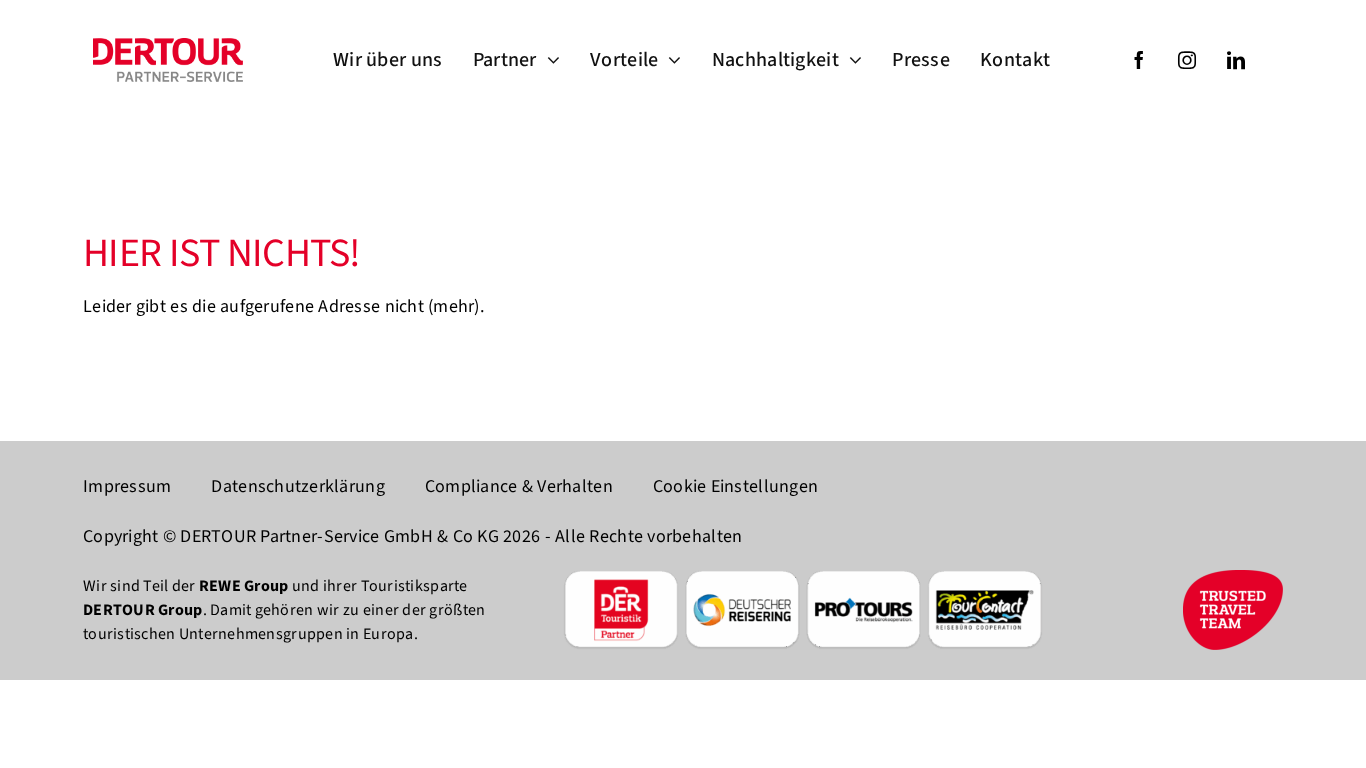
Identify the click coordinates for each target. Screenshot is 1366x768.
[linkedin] (1236, 60)
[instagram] (1187, 60)
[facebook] (1139, 60)
